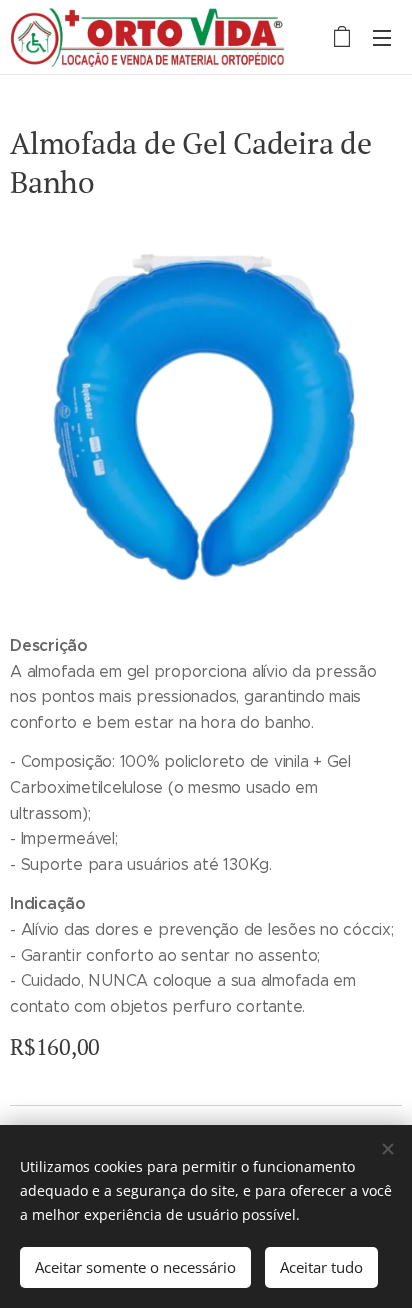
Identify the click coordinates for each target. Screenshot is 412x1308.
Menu (382, 37)
